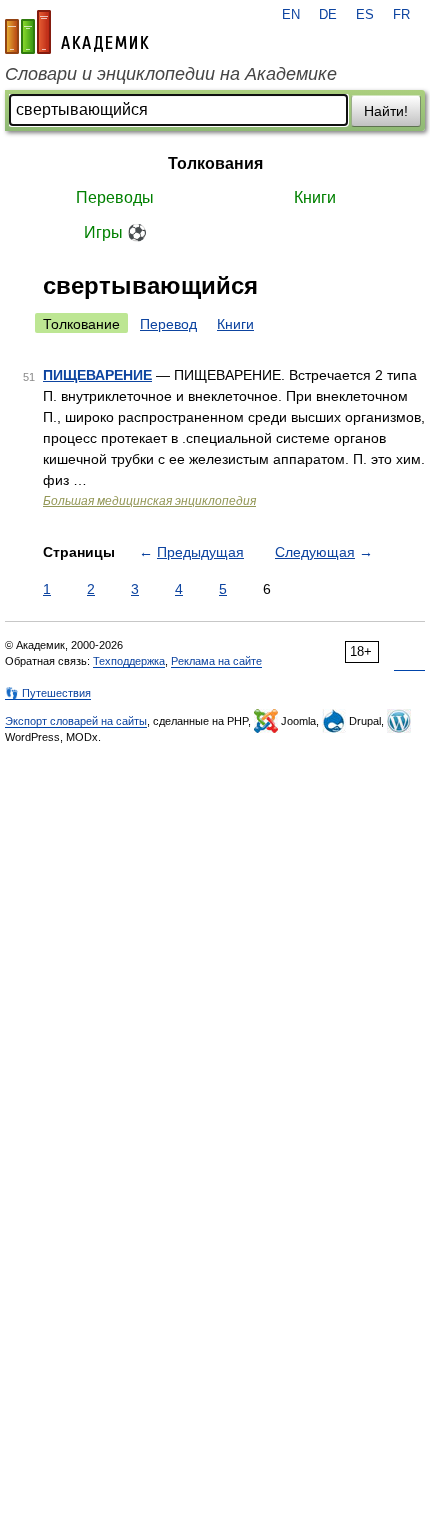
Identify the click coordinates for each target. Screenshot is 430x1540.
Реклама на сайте (216, 661)
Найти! (386, 111)
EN (291, 15)
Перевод (168, 324)
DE (328, 15)
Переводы (115, 197)
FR (401, 15)
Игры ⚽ (115, 232)
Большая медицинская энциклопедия (149, 501)
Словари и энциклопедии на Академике (171, 74)
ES (365, 15)
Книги (315, 197)
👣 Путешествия (48, 693)
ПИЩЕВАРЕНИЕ (97, 375)
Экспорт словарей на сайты (76, 721)
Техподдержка (129, 661)
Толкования (215, 163)
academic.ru (77, 32)
